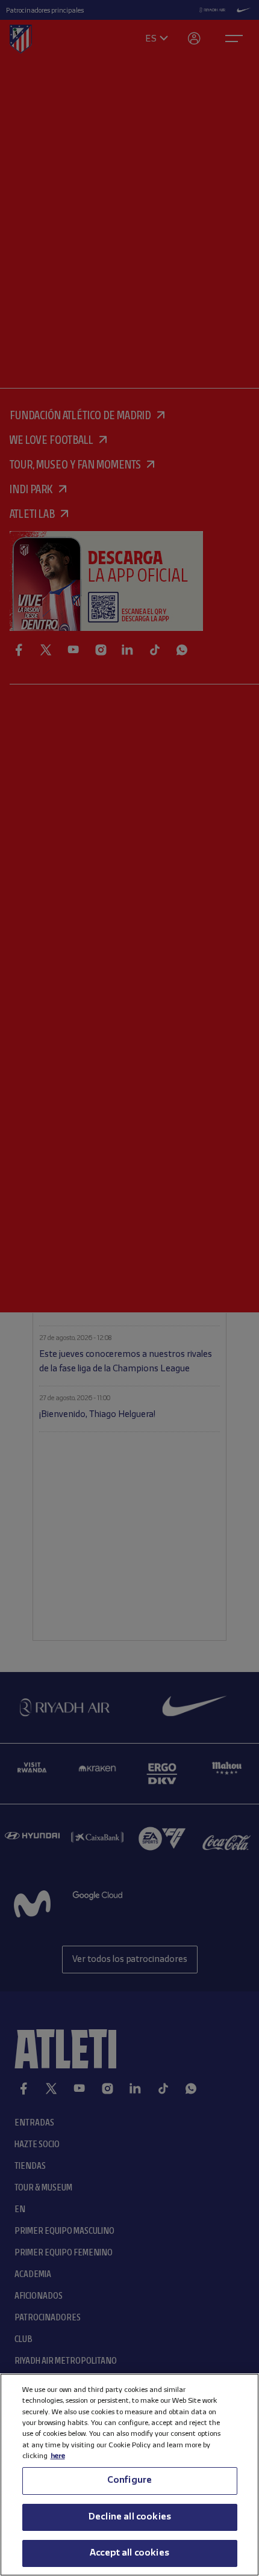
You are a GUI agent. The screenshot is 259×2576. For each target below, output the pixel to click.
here (58, 2456)
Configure (129, 2480)
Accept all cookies (129, 2553)
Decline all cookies (129, 2517)
